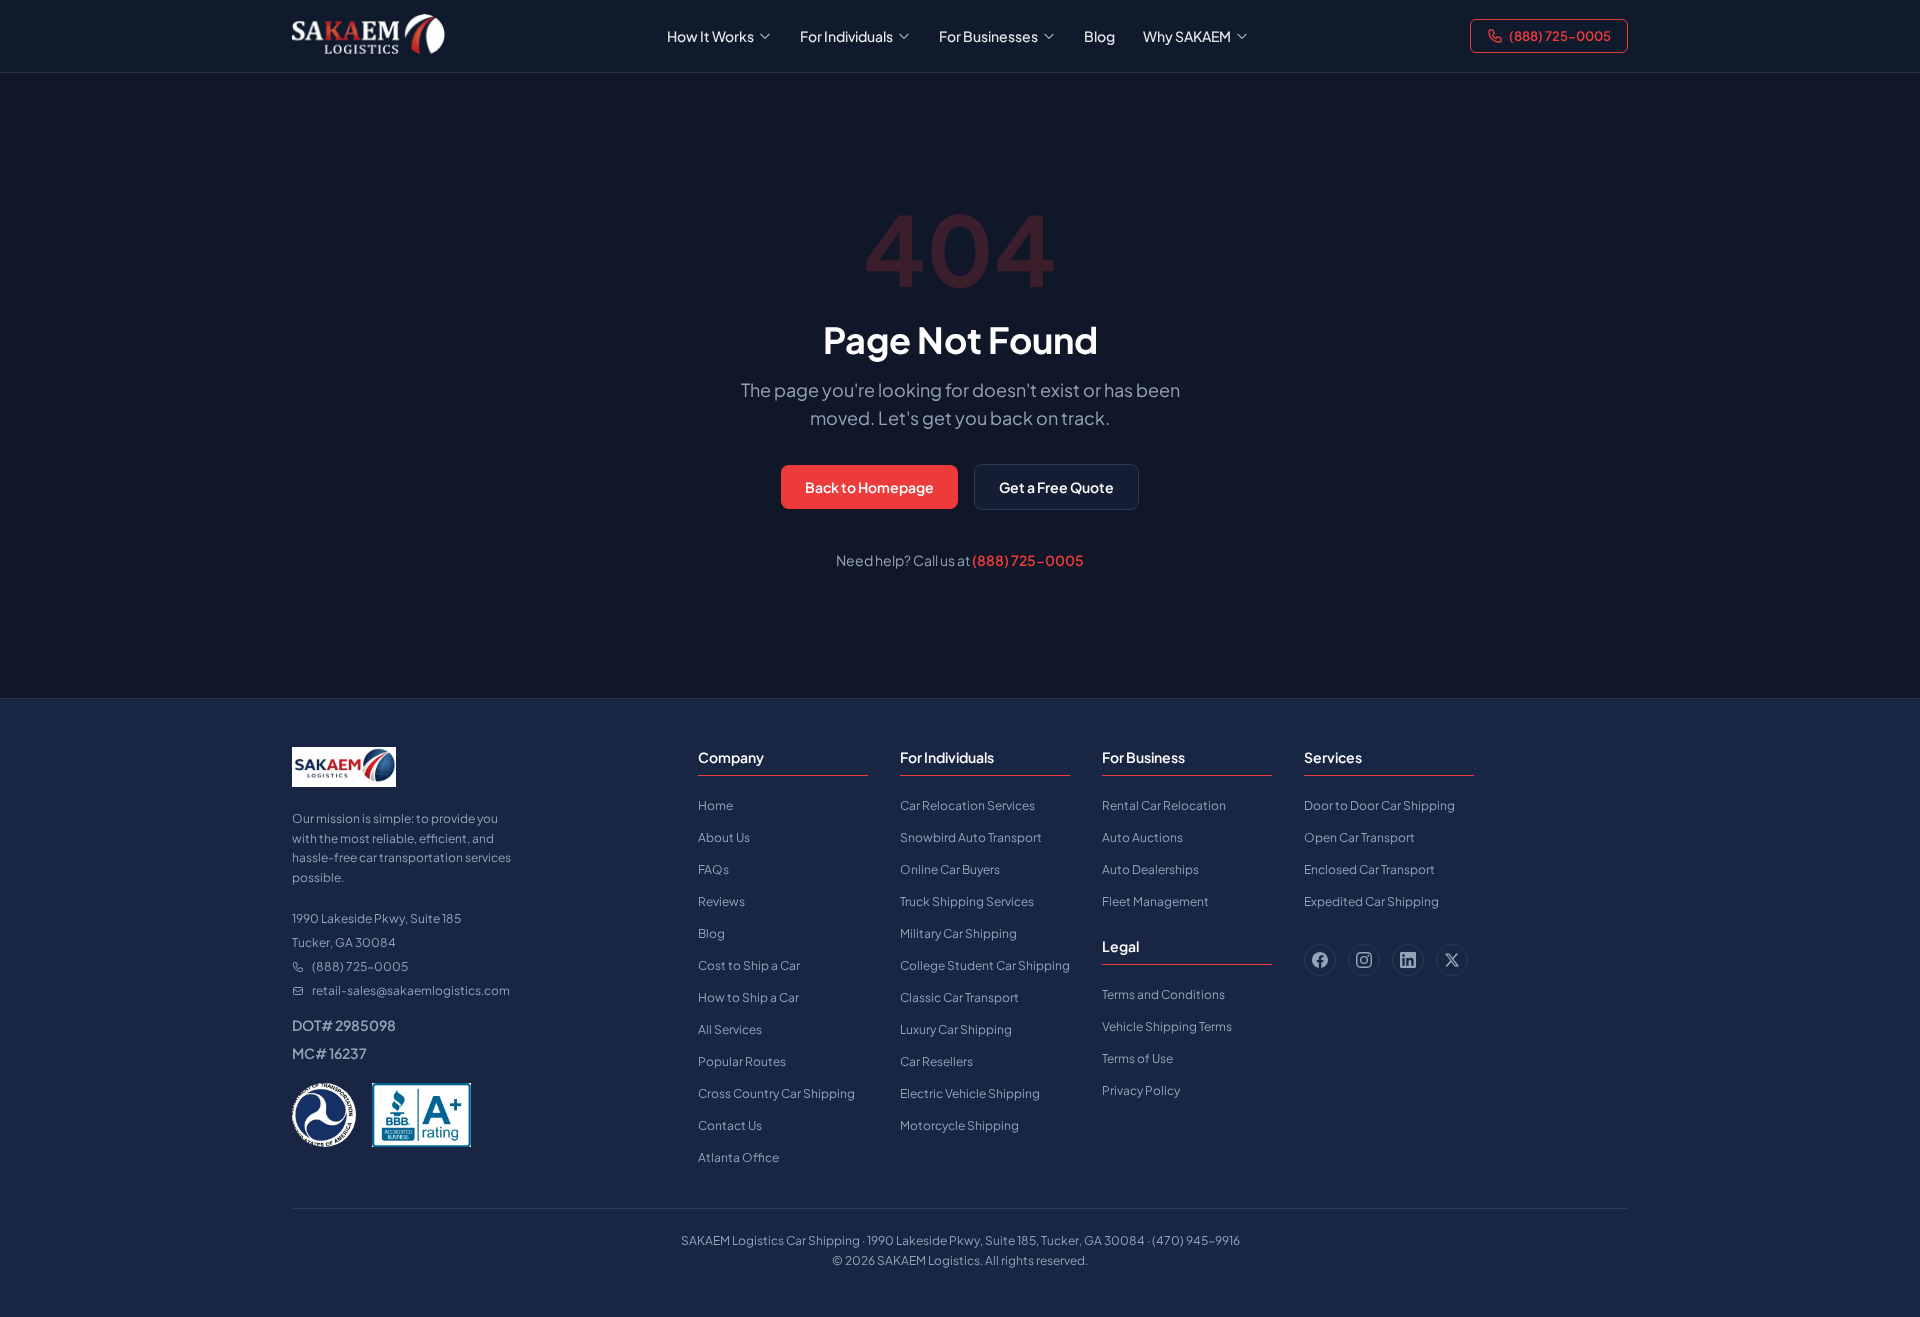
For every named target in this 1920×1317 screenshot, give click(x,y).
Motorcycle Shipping (959, 1125)
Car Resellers (936, 1061)
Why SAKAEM (1187, 36)
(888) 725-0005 (1560, 36)
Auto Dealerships (1150, 869)
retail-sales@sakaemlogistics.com (411, 990)
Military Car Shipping (958, 933)
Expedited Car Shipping (1371, 901)
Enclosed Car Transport (1369, 869)
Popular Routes (742, 1061)
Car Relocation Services (967, 805)
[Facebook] (1320, 960)
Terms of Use (1137, 1058)
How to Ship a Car (748, 997)
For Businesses (988, 36)
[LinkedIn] (1408, 960)
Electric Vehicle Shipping (970, 1093)
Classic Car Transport (959, 997)
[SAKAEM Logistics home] (368, 36)
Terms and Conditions (1163, 994)
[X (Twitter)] (1452, 960)
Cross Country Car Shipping (776, 1093)
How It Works (710, 36)
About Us (724, 837)
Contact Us (730, 1125)
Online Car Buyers (950, 869)
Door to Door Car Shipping (1379, 805)
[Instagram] (1364, 960)
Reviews (721, 901)
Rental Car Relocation (1164, 805)
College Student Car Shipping (985, 965)
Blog (1099, 36)
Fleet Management (1155, 901)
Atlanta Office (738, 1157)
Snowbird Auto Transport (971, 837)
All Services (730, 1029)
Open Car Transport (1359, 837)
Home (715, 805)
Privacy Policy (1141, 1090)
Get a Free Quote (1056, 487)
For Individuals (846, 36)
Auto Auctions (1142, 837)
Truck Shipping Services (967, 901)
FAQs (713, 869)
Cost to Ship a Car (749, 965)
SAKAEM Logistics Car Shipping (770, 1240)
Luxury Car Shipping (956, 1029)
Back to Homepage (869, 487)
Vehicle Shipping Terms (1167, 1026)
